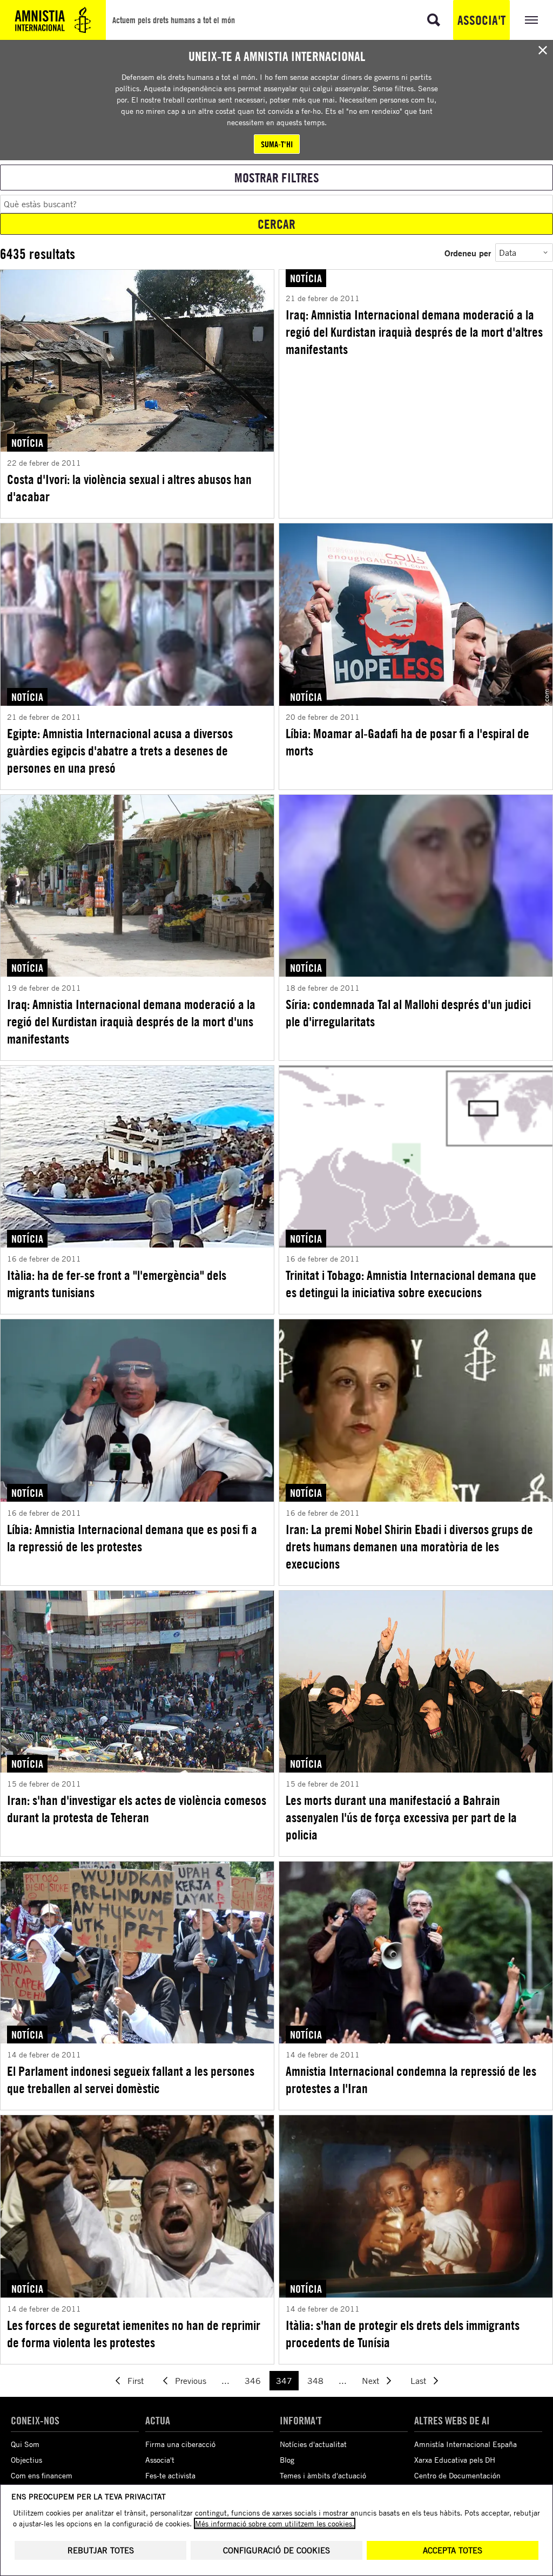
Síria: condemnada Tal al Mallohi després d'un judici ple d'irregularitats (408, 1013)
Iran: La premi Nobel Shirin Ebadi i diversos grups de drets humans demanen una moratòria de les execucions (409, 1546)
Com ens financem (42, 2475)
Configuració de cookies (276, 2550)
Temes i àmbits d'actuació (323, 2475)
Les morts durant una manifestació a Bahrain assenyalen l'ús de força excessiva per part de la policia (401, 1817)
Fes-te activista (170, 2475)
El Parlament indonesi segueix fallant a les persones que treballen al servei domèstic (131, 2080)
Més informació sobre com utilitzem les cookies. (275, 2523)
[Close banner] (543, 50)
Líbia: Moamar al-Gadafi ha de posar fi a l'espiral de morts (407, 742)
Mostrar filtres (277, 178)
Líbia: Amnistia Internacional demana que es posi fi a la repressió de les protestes (132, 1538)
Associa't (481, 20)
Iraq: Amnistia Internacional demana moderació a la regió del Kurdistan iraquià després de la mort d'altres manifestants (414, 332)
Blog (287, 2460)
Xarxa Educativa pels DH (455, 2460)
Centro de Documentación (457, 2475)
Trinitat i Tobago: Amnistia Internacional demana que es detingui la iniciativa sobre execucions (411, 1284)
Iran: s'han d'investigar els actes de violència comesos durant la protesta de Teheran (137, 1809)
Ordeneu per (468, 253)
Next (370, 2381)
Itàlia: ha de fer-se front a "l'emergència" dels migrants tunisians (117, 1284)
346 (253, 2381)
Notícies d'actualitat (313, 2444)
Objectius (26, 2460)
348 (315, 2381)
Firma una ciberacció (180, 2444)
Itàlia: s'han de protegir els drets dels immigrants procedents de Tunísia (403, 2334)
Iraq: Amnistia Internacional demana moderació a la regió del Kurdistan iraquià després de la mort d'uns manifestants (131, 1021)
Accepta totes (453, 2550)
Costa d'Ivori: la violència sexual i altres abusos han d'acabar (129, 488)
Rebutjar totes (101, 2550)
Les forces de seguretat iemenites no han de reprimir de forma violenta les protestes (134, 2334)
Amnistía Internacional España (466, 2444)
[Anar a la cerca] (434, 20)
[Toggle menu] (531, 20)
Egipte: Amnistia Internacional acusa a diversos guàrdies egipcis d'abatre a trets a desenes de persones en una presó (120, 751)
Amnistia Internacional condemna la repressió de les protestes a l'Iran (411, 2080)
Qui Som (25, 2444)
